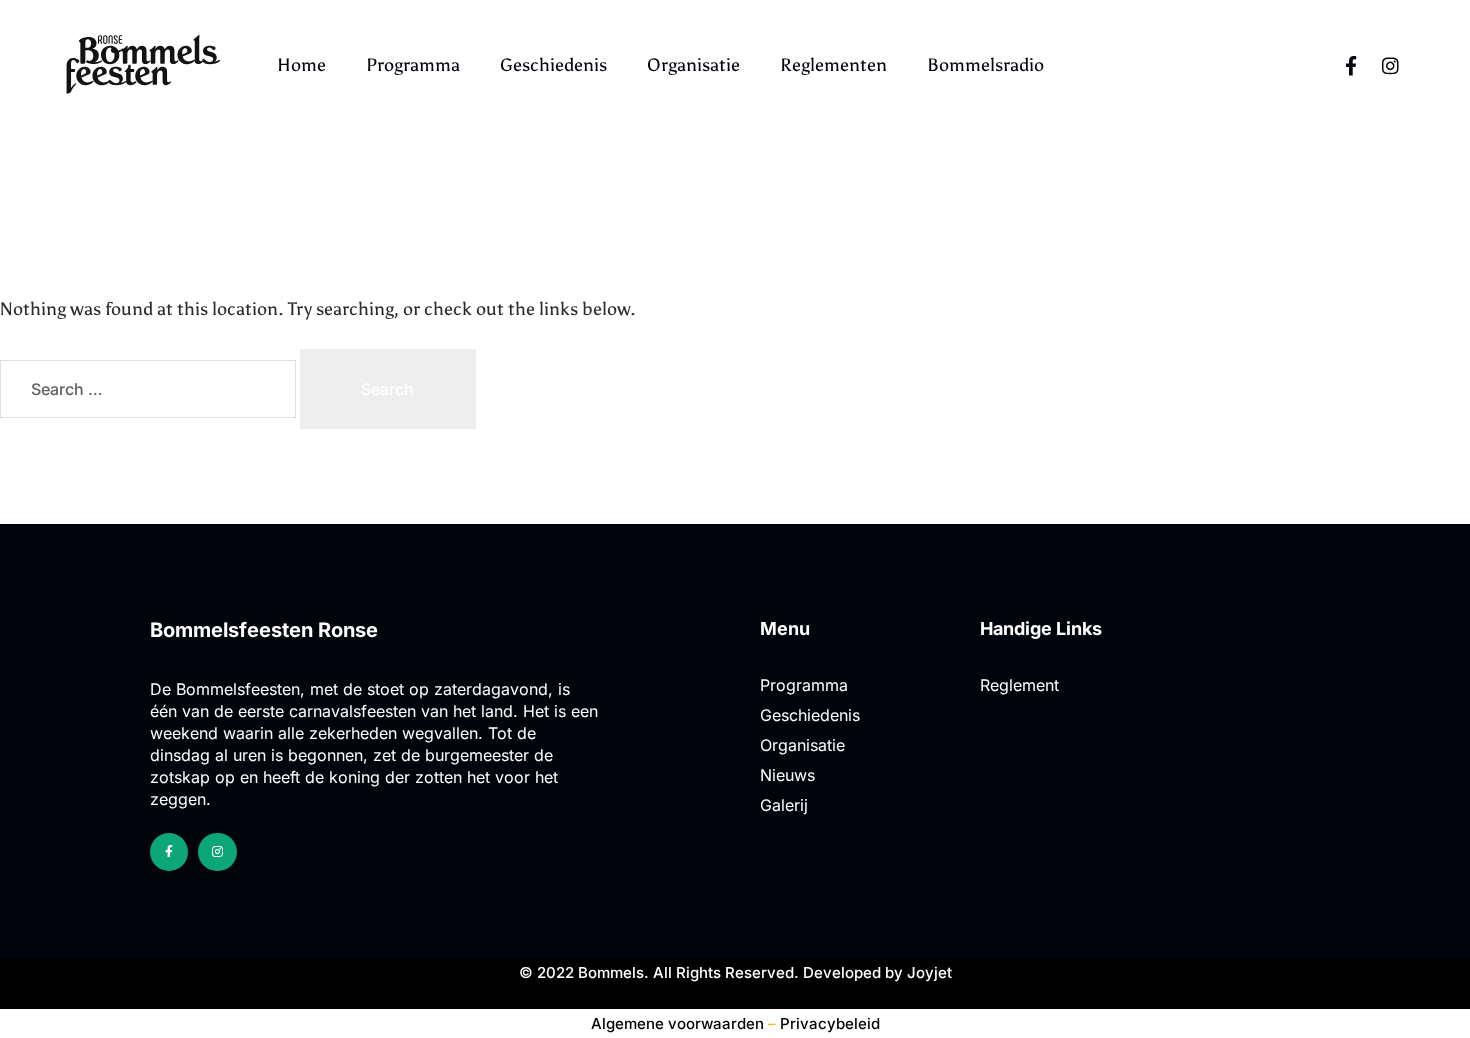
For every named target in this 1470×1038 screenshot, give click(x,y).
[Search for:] (150, 389)
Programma (413, 65)
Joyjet (929, 972)
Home (301, 65)
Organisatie (693, 65)
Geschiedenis (553, 65)
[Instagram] (1391, 65)
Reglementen (833, 65)
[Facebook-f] (1351, 65)
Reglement (1019, 685)
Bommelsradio (985, 65)
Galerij (784, 805)
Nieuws (787, 775)
